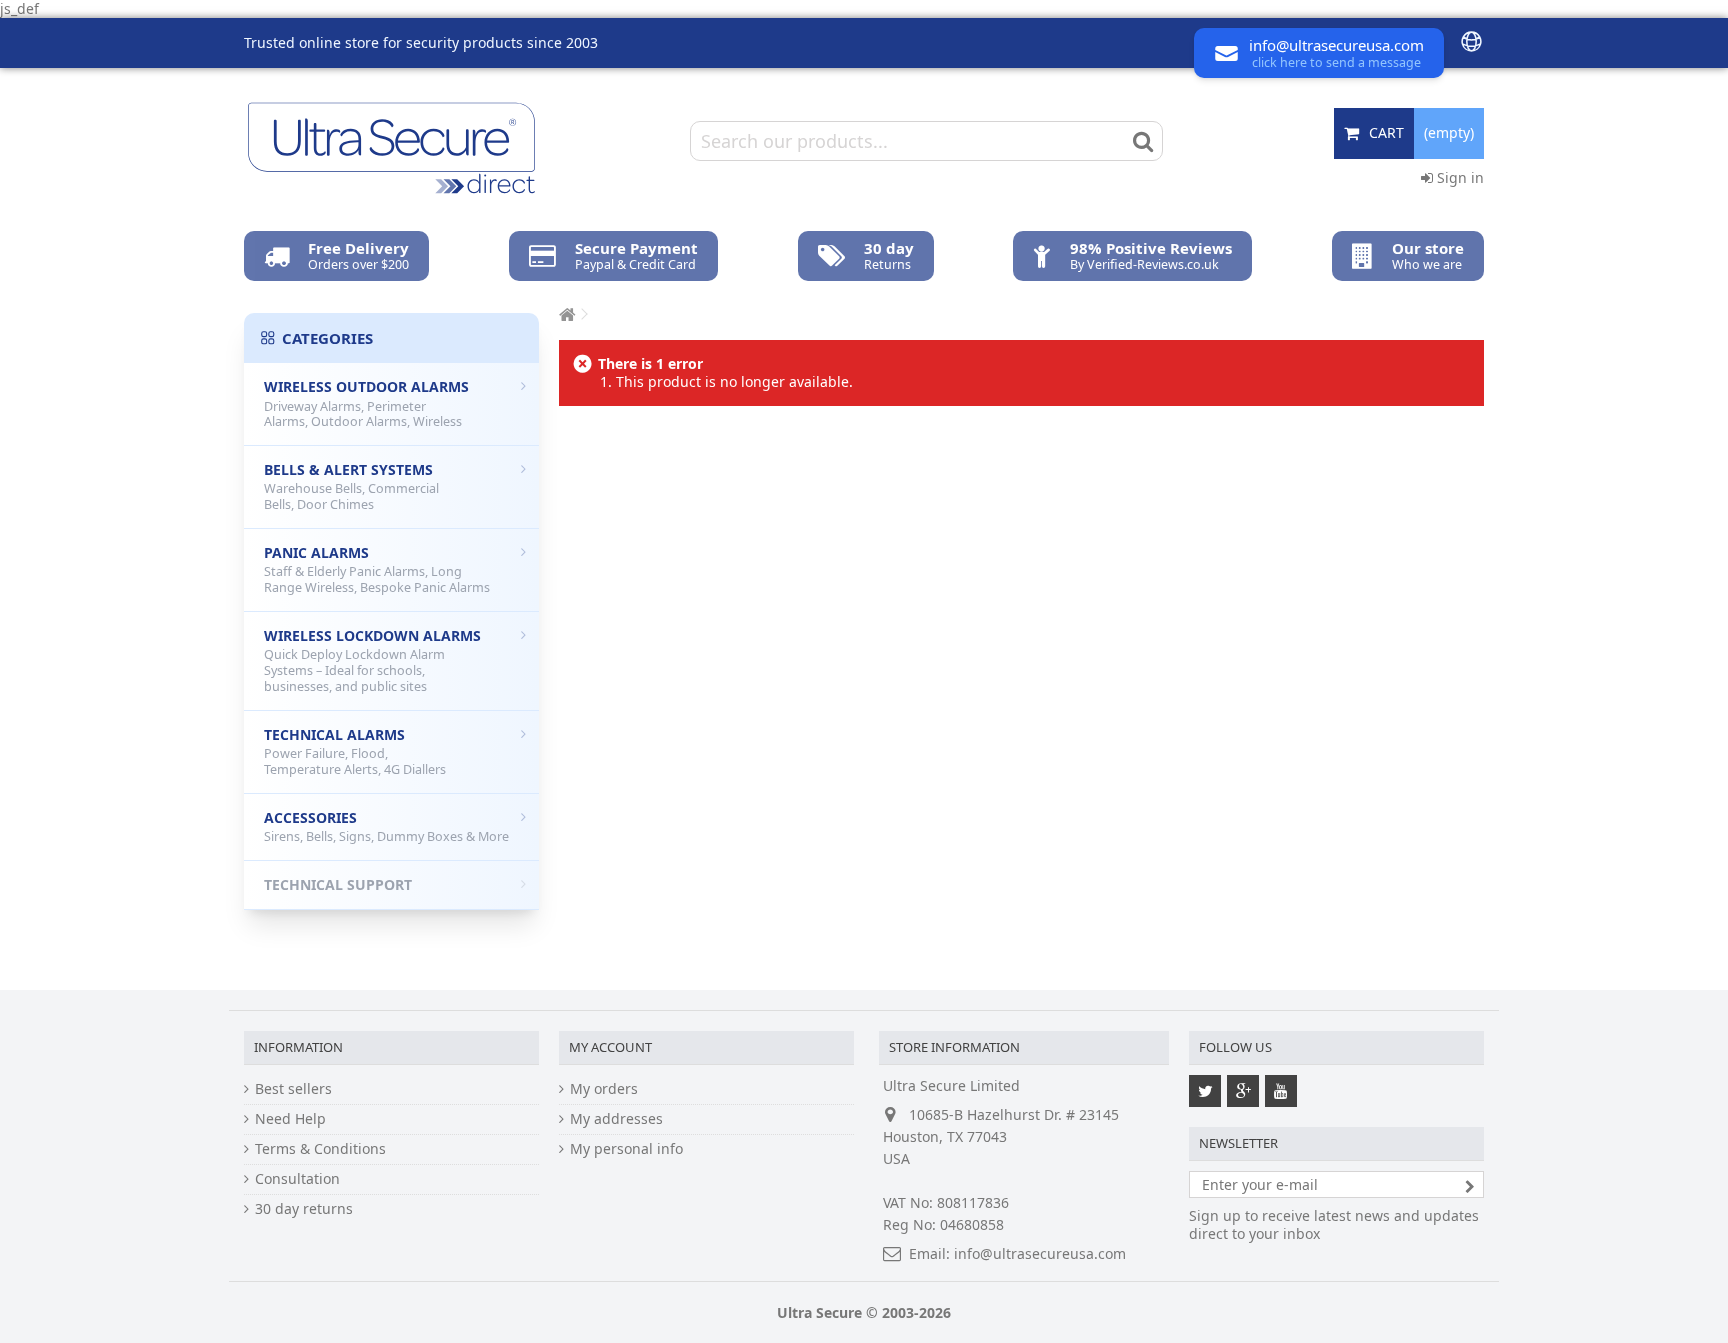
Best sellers (293, 1089)
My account (610, 1047)
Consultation (297, 1179)
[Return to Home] (565, 314)
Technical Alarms (355, 751)
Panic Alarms (377, 569)
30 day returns (304, 1209)
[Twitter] (1205, 1091)
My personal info (626, 1149)
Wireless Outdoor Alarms (366, 403)
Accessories (386, 827)
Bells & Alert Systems (351, 486)
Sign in (1458, 177)
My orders (604, 1089)
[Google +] (1243, 1091)
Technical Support (338, 884)
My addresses (616, 1119)
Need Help (290, 1119)
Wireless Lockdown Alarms (372, 660)
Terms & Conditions (320, 1149)
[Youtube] (1281, 1091)
